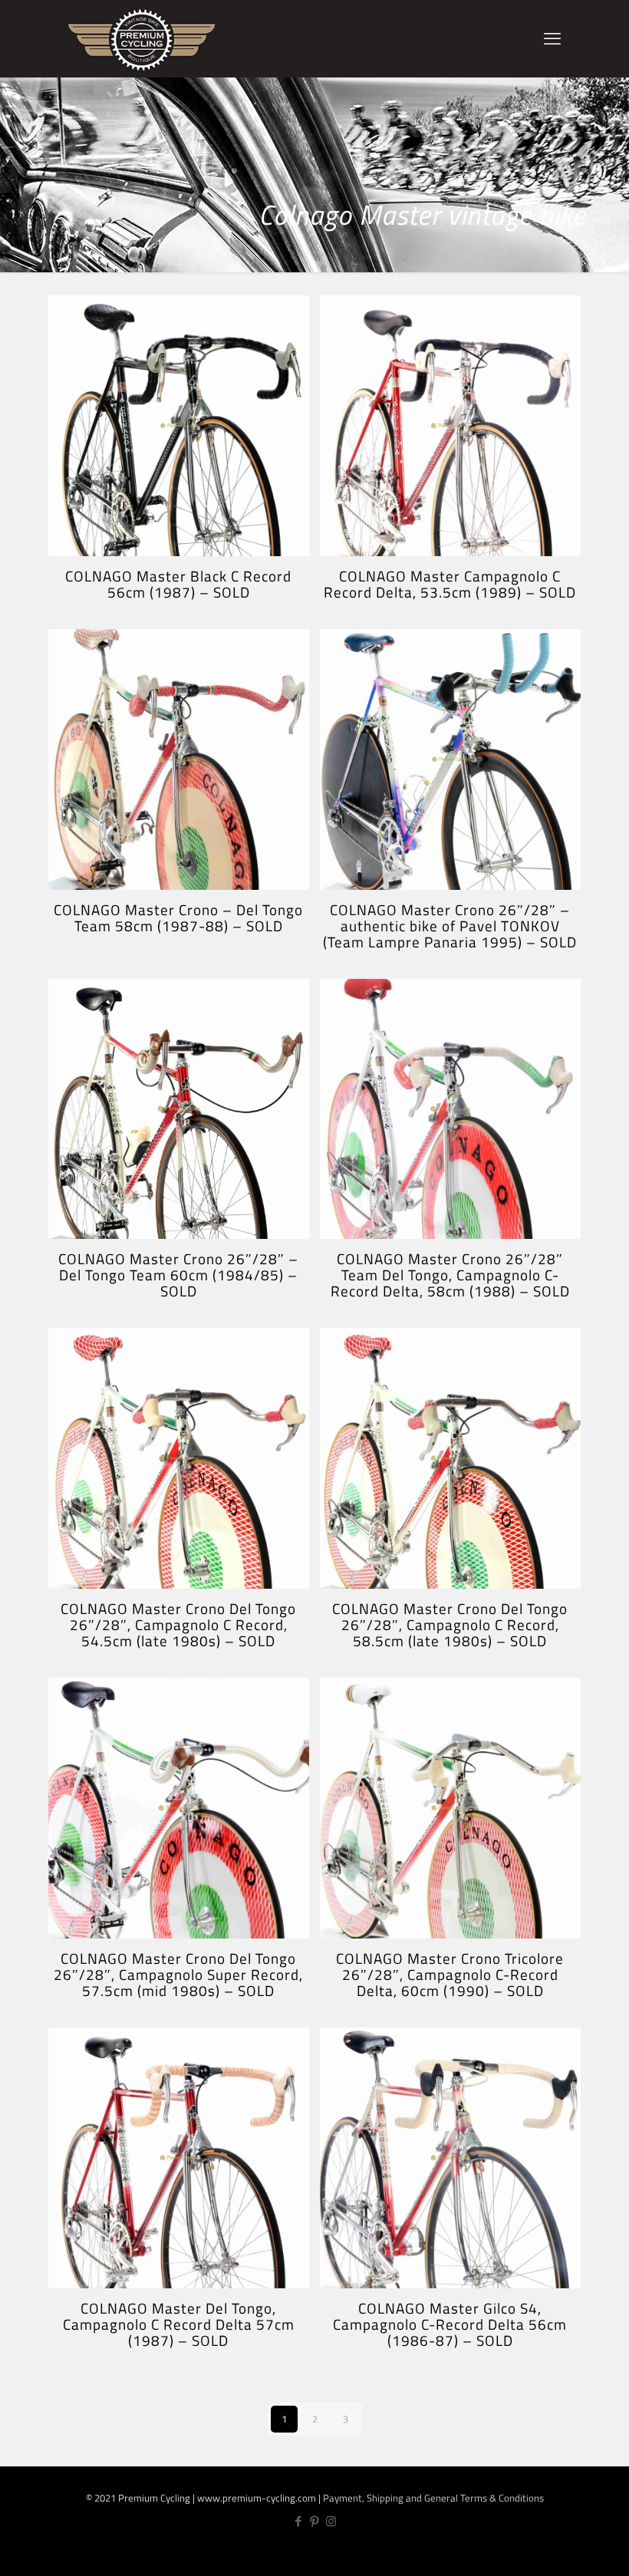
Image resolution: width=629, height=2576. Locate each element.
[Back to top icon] (566, 2553)
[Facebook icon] (299, 2521)
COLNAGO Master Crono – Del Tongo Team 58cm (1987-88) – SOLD (178, 917)
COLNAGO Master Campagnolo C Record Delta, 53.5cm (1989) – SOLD (450, 584)
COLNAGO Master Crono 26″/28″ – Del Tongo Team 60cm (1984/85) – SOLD (178, 1275)
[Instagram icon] (331, 2521)
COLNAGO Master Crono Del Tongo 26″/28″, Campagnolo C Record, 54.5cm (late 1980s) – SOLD (178, 1624)
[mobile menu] (552, 38)
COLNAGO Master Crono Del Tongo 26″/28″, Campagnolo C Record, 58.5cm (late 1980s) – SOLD (450, 1624)
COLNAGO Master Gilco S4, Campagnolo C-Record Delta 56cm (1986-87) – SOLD (450, 2324)
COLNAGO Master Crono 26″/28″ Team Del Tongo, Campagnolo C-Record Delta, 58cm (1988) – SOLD (450, 1275)
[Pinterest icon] (315, 2521)
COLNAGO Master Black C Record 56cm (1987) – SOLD (178, 584)
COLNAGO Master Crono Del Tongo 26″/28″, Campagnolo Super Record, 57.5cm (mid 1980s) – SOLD (178, 1974)
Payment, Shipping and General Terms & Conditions (433, 2498)
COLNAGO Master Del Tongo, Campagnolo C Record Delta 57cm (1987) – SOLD (179, 2324)
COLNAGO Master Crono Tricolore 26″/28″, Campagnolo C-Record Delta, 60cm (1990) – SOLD (450, 1974)
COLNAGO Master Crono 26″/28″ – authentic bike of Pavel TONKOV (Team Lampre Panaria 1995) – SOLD (450, 926)
